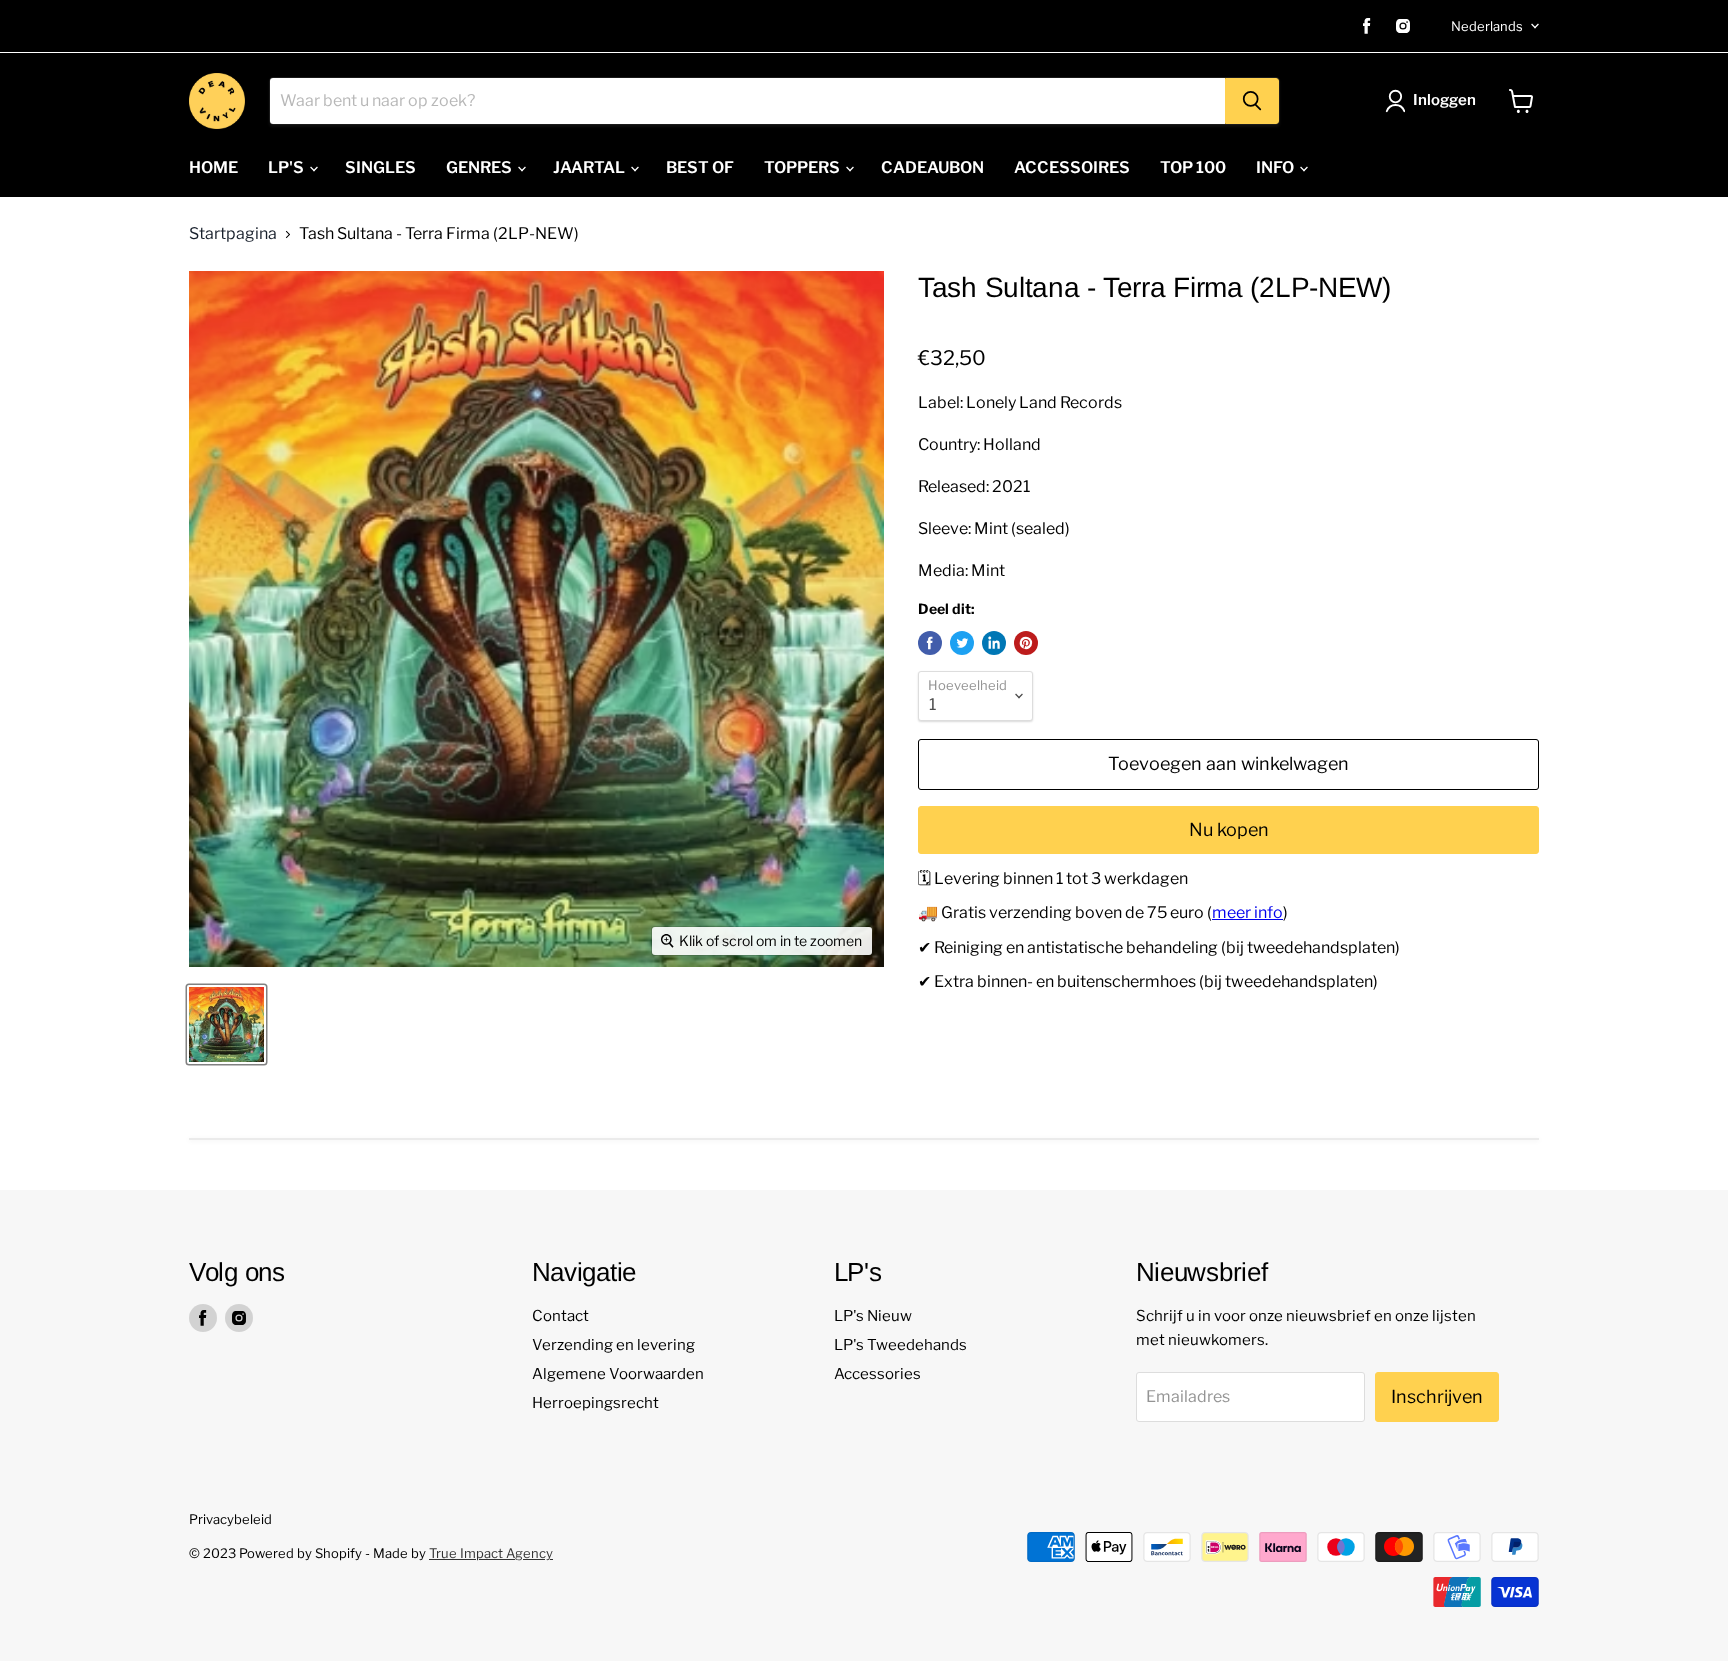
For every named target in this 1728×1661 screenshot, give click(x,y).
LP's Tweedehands (900, 1345)
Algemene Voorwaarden (618, 1374)
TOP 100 (1193, 167)
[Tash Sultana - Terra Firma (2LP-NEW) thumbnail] (226, 1024)
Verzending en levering (613, 1345)
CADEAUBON (932, 167)
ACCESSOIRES (1072, 167)
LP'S (287, 167)
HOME (213, 167)
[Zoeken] (1252, 101)
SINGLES (380, 167)
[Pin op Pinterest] (1026, 643)
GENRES (480, 167)
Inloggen (1444, 100)
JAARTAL (590, 167)
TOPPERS (803, 167)
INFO (1276, 167)
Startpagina (233, 234)
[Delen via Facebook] (930, 643)
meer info (1247, 912)
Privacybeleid (230, 1519)
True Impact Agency (491, 1553)
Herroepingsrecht (595, 1403)
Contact (560, 1316)
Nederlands (1487, 26)
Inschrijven (1437, 1396)
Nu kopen (1229, 829)
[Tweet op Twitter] (962, 643)
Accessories (877, 1374)
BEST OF (700, 167)
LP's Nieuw (873, 1316)
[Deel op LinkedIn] (994, 643)
